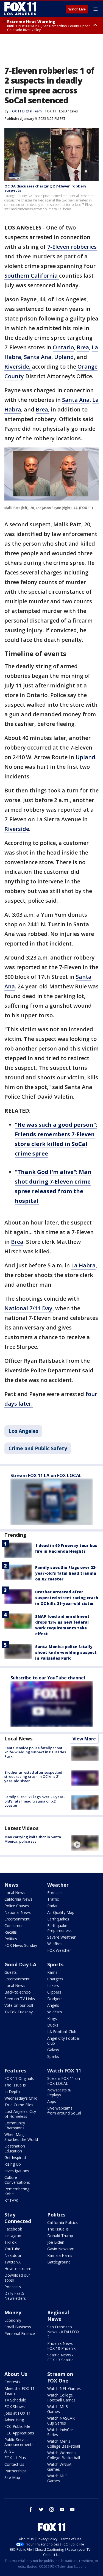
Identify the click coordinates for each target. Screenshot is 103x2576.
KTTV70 (11, 2200)
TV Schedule (15, 2400)
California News (18, 1899)
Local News (18, 1738)
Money (13, 2312)
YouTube (12, 2249)
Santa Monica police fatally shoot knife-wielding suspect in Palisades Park (66, 1652)
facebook (31, 2509)
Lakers (53, 1985)
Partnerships (16, 2471)
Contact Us (14, 2464)
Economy (13, 2320)
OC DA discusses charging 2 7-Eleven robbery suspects (45, 188)
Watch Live (77, 9)
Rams (52, 1972)
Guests (11, 1972)
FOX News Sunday (21, 1945)
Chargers (55, 1979)
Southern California (32, 276)
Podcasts (13, 2287)
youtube (62, 2509)
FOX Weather (59, 1950)
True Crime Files (19, 2105)
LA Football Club (62, 2032)
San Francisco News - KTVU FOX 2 (63, 2332)
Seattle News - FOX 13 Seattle (60, 2357)
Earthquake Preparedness (59, 1928)
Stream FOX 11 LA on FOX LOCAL (46, 1475)
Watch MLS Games (57, 2478)
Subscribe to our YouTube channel (48, 1678)
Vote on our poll (19, 2005)
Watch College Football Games (61, 2397)
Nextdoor (13, 2255)
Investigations (17, 2171)
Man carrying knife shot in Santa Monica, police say (33, 1839)
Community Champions (15, 2125)
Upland (64, 357)
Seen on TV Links (20, 1999)
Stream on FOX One (60, 2377)
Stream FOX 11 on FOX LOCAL (64, 2081)
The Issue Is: (16, 2085)
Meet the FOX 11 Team (20, 2391)
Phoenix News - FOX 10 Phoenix (61, 2346)
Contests (12, 2382)
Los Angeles (68, 111)
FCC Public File (17, 2426)
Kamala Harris (60, 2255)
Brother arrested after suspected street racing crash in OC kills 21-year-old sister (67, 1598)
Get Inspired (15, 2158)
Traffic (53, 1899)
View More (84, 1739)
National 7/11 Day (28, 1308)
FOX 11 (51, 111)
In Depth (12, 2092)
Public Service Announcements (19, 2442)
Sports (55, 1964)
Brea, (43, 409)
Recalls (11, 1932)
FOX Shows (15, 2407)
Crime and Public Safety (38, 1448)
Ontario (63, 347)
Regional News (58, 2316)
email (73, 2509)
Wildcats (55, 2012)
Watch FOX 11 (64, 2071)
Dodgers (55, 1999)
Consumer (14, 1926)
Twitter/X (12, 2262)
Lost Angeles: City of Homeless (20, 2114)
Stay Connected (18, 2218)
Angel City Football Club (64, 2041)
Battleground (59, 2262)
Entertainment (17, 1919)
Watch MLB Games (58, 2409)
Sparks (53, 2056)
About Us (16, 2374)
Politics (11, 1939)
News (11, 1885)
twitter (41, 2509)
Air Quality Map (61, 1912)
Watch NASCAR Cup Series (61, 2421)
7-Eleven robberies (72, 247)
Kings (52, 2018)
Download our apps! (17, 2278)
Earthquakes (58, 1919)
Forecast (55, 1893)
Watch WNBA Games (59, 2467)
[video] (85, 1843)
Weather (58, 1885)
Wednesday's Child (21, 2098)
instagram (52, 2509)
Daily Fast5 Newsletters (15, 2296)
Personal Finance (20, 2333)
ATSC (9, 2451)
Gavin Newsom (61, 2249)
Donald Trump (60, 2236)
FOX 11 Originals (19, 2078)
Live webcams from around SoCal (64, 2111)
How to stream (18, 2269)
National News (18, 1912)
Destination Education (15, 2148)
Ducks (53, 2025)
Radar (52, 1906)
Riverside (17, 829)
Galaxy (53, 2050)
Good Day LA (20, 1964)
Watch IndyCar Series (60, 2432)
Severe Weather (61, 1937)
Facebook (13, 2229)
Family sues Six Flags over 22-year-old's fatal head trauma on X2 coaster (66, 1573)
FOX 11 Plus (15, 2458)
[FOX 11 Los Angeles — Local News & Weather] (20, 9)
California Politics (62, 2222)
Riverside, (18, 367)
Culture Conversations (17, 2180)
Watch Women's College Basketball (64, 2455)
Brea (83, 347)
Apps (52, 2101)
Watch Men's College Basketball (64, 2444)
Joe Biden (56, 2242)
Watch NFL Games (64, 2388)
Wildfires (55, 1944)
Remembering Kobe (17, 2191)
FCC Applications (19, 2433)
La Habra (83, 1265)
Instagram (13, 2236)
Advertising (14, 2420)
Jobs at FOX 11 (18, 2413)
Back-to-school (18, 1992)
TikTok (10, 2242)
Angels (53, 2005)
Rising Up (13, 2164)
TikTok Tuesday (19, 2012)
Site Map (12, 2477)
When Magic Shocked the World (21, 2137)
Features (15, 2071)
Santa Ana (38, 357)
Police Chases (17, 1906)
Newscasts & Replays (59, 2092)
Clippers (54, 1992)
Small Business (18, 2327)
